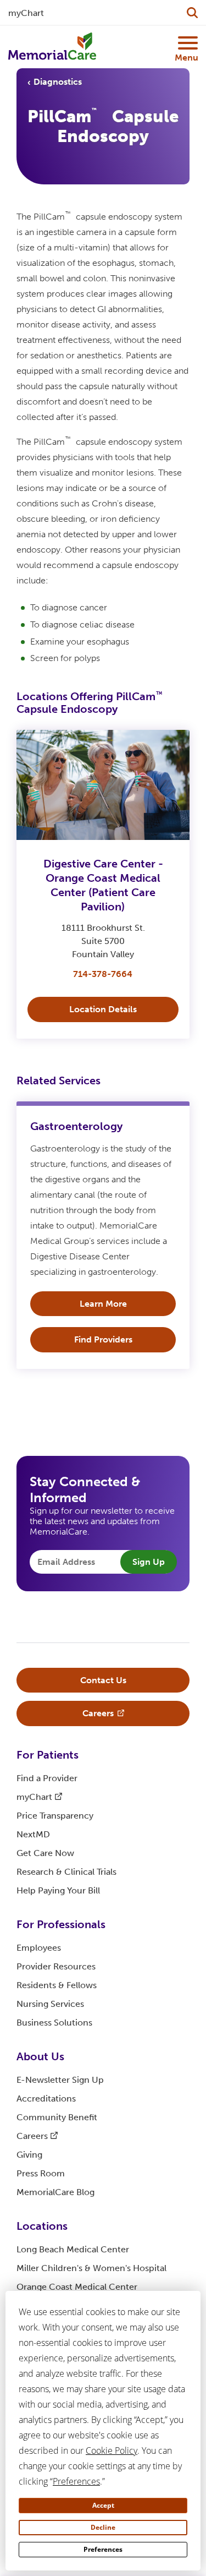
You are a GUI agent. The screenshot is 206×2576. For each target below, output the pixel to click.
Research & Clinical (66, 1872)
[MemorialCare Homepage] (52, 47)
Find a (47, 1778)
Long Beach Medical (73, 2249)
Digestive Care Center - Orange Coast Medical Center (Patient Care (103, 885)
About (40, 2056)
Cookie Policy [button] (112, 2451)
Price (55, 1816)
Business (54, 2023)
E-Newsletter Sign (60, 2080)
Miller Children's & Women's (91, 2268)
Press (41, 2173)
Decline (103, 2527)
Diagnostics (58, 82)
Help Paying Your (58, 1890)
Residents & (57, 1985)
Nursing (50, 2004)
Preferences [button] (76, 2481)
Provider (56, 1966)
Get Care (45, 1853)
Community (57, 2117)
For (48, 1755)
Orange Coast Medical (77, 2287)
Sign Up (149, 1562)
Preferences (103, 2549)
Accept (103, 2505)
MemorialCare (55, 2192)
